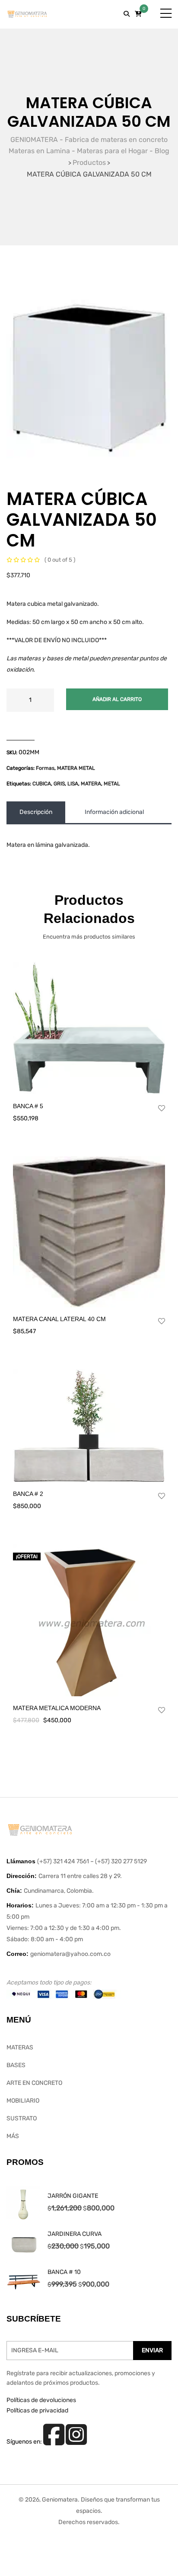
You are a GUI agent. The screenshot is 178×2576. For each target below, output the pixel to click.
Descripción (36, 812)
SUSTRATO (22, 2118)
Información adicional (114, 812)
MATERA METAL (76, 768)
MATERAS (20, 2047)
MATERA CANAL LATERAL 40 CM (59, 1319)
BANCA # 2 (28, 1494)
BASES (16, 2065)
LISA (73, 784)
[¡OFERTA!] (89, 1620)
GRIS (59, 784)
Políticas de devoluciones (41, 2400)
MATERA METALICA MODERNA (57, 1708)
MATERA (91, 784)
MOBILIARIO (23, 2101)
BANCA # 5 (28, 1106)
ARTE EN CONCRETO (34, 2083)
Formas (45, 768)
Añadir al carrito (117, 699)
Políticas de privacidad (37, 2410)
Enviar (152, 2350)
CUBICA (42, 784)
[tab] (36, 812)
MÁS (13, 2136)
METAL (112, 784)
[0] (138, 14)
